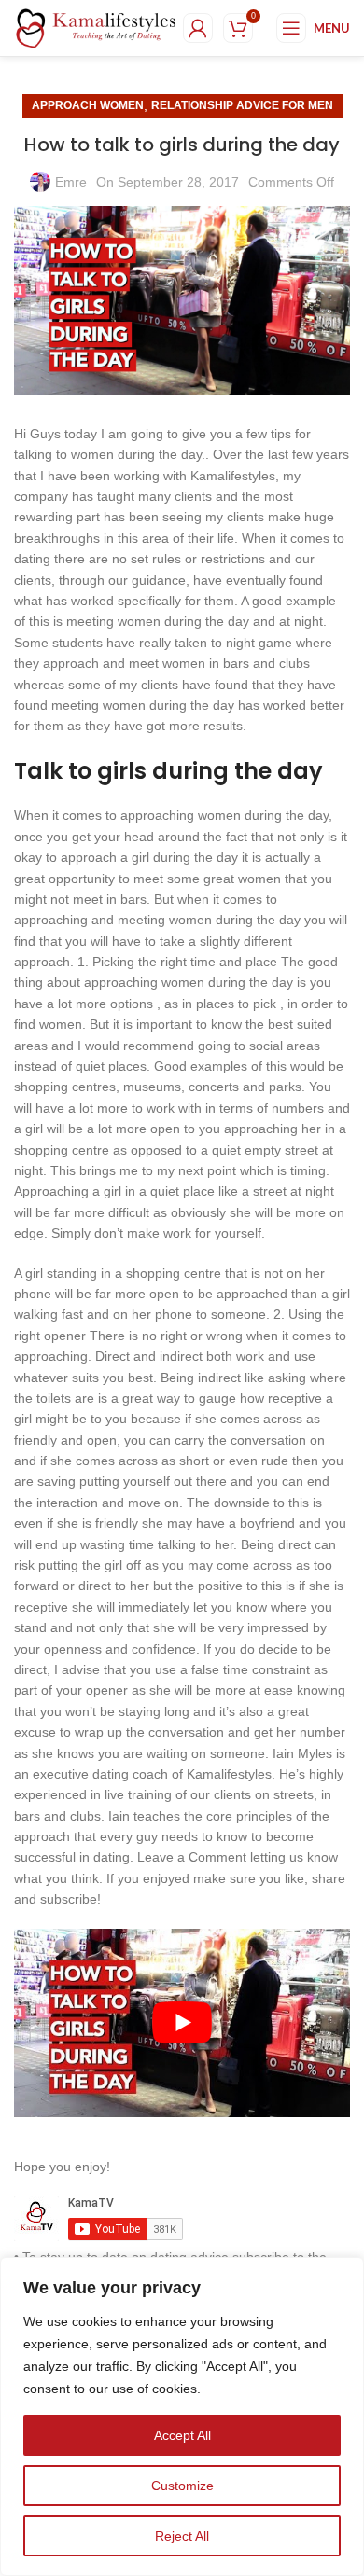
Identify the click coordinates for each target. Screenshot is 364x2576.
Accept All (182, 2435)
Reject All (182, 2536)
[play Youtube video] (182, 2023)
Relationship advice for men (242, 105)
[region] (182, 2417)
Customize (182, 2486)
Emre (71, 182)
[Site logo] (96, 27)
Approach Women (88, 105)
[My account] (198, 28)
